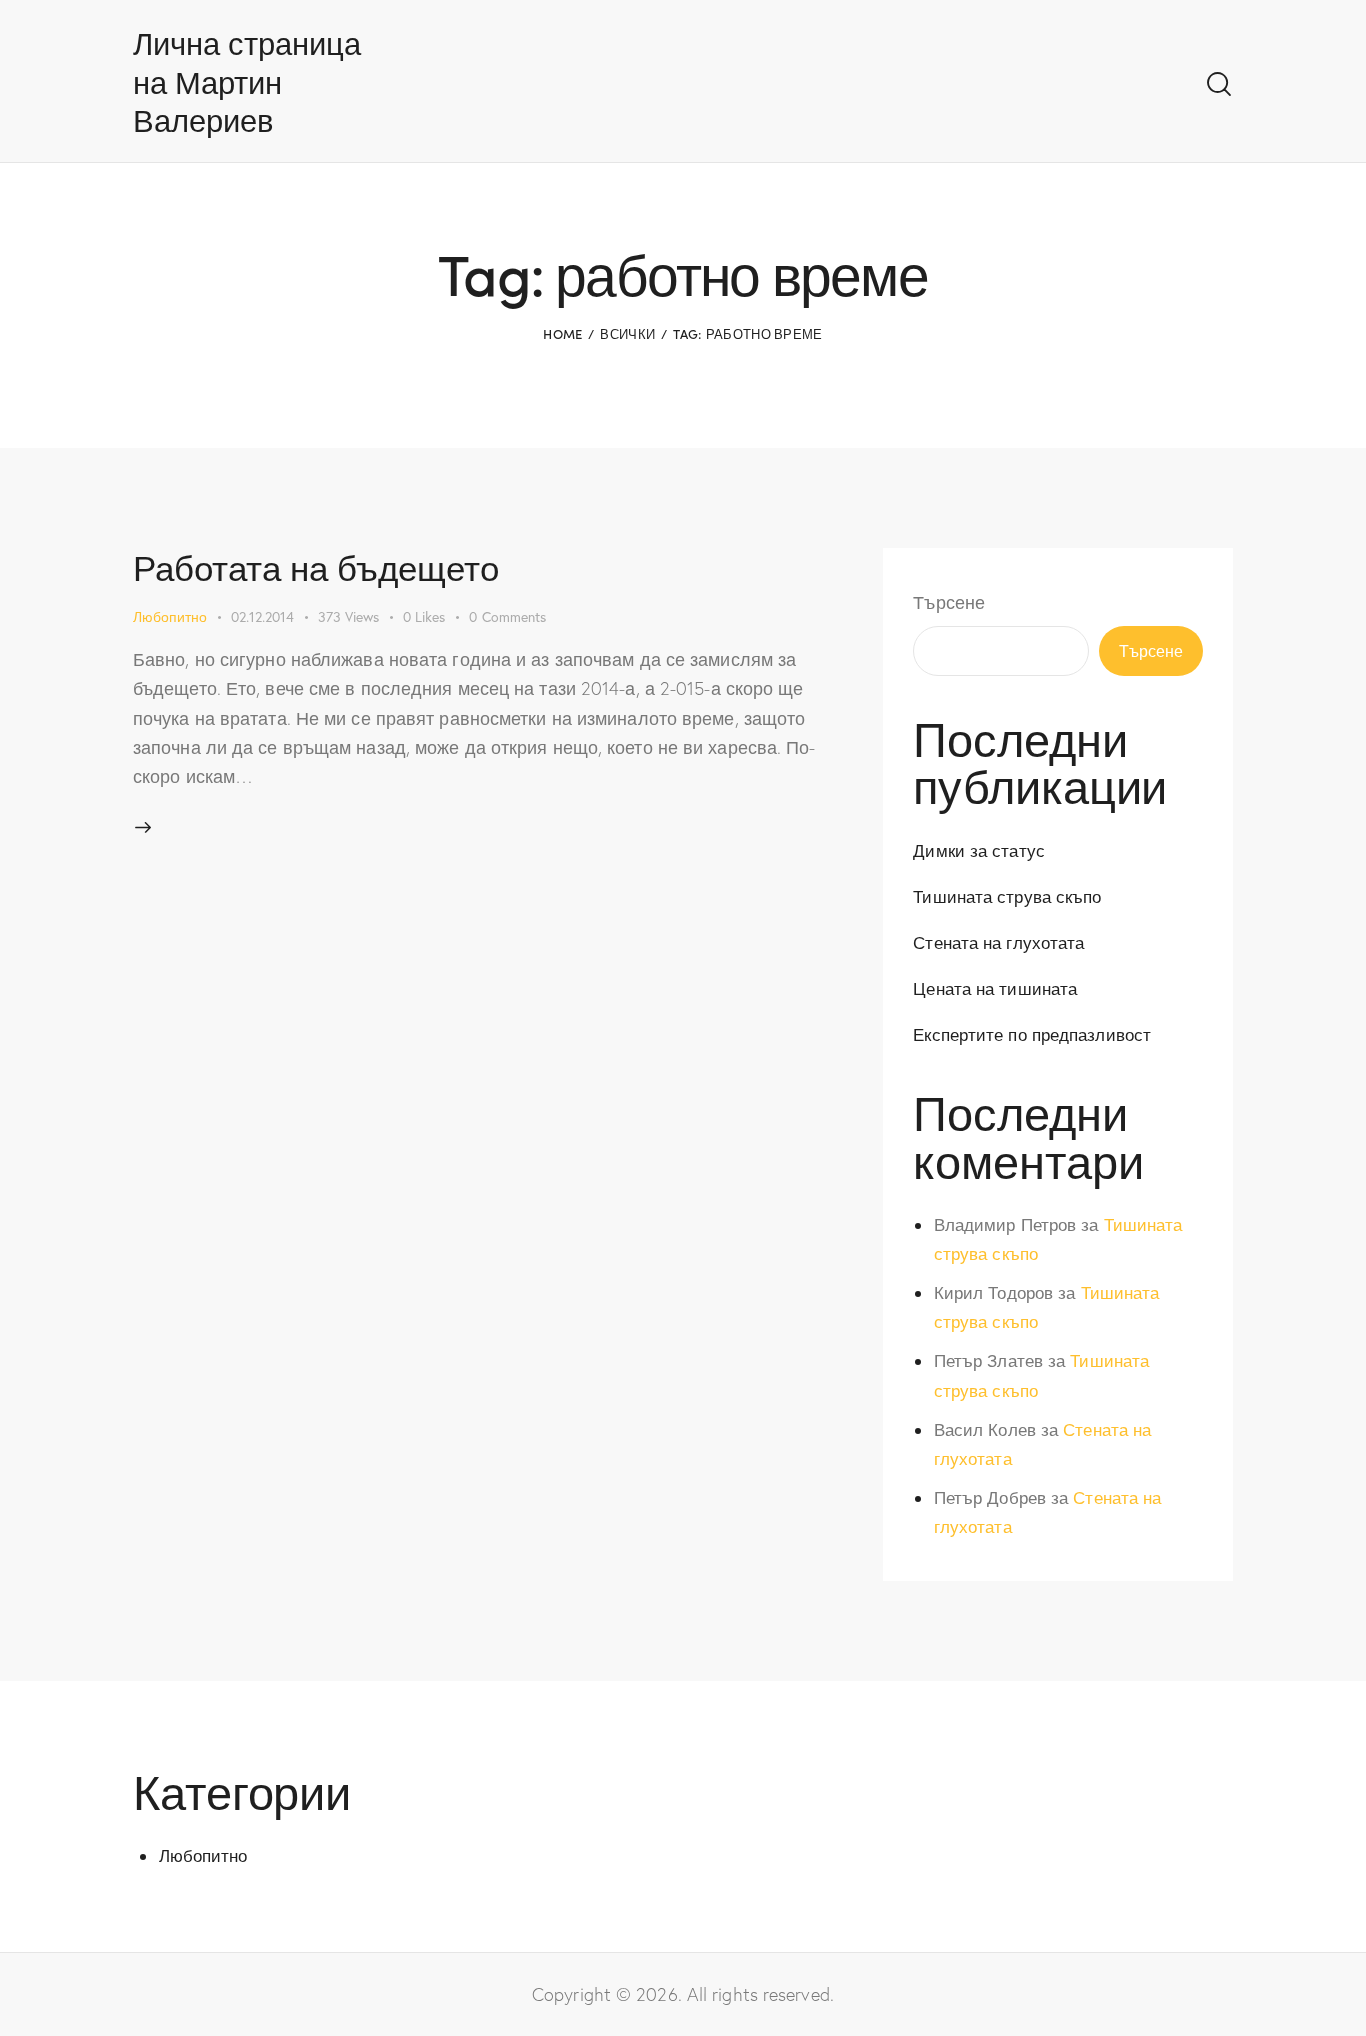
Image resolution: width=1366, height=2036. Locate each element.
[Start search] (1219, 84)
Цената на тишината (995, 988)
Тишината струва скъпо (1007, 896)
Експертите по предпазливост (1032, 1034)
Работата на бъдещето (316, 566)
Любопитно (170, 616)
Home (562, 333)
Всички (627, 333)
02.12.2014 (262, 616)
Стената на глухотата (998, 942)
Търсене (949, 602)
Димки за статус (979, 850)
